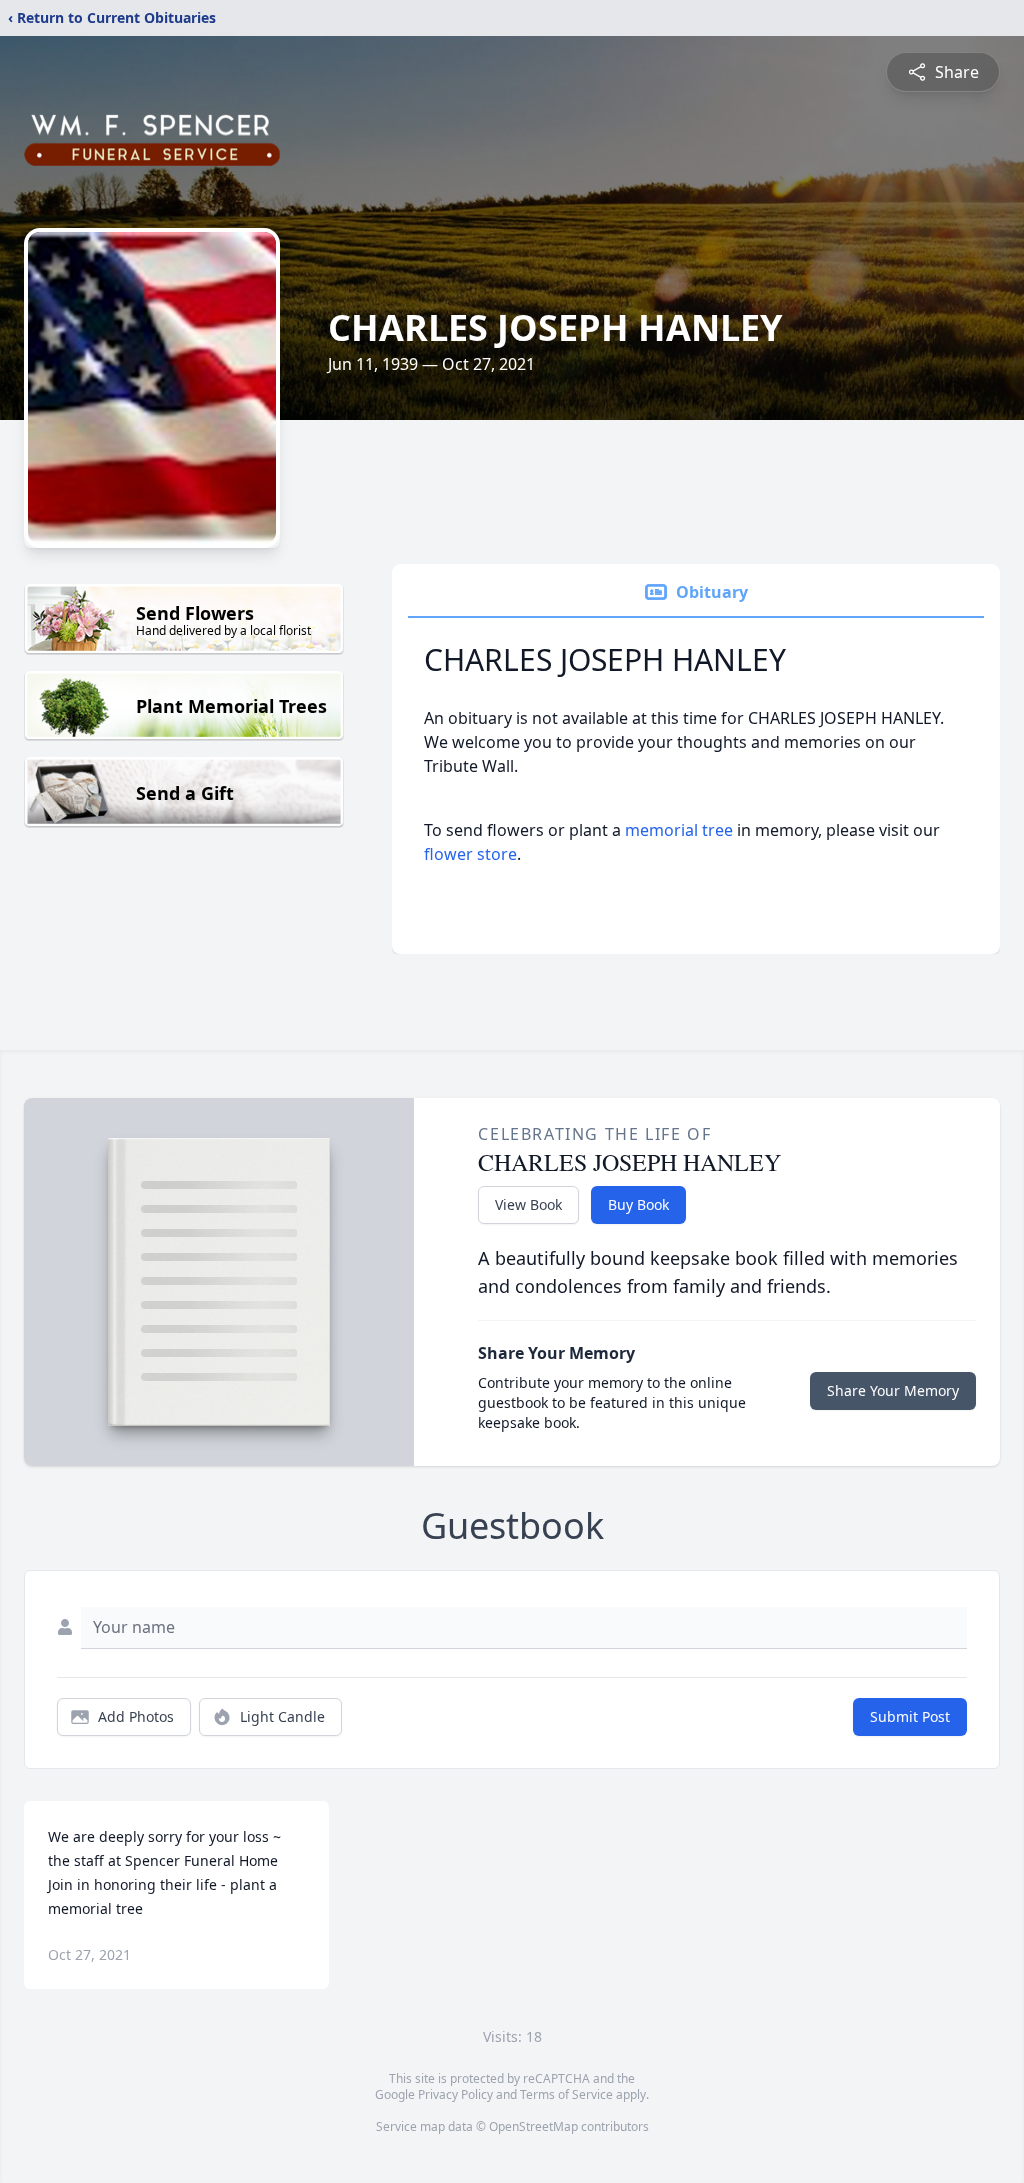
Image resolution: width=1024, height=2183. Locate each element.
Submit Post (910, 1716)
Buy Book (638, 1204)
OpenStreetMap (533, 2126)
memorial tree (679, 830)
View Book (528, 1204)
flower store (470, 854)
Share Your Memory (893, 1390)
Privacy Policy (455, 2094)
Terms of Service (566, 2094)
